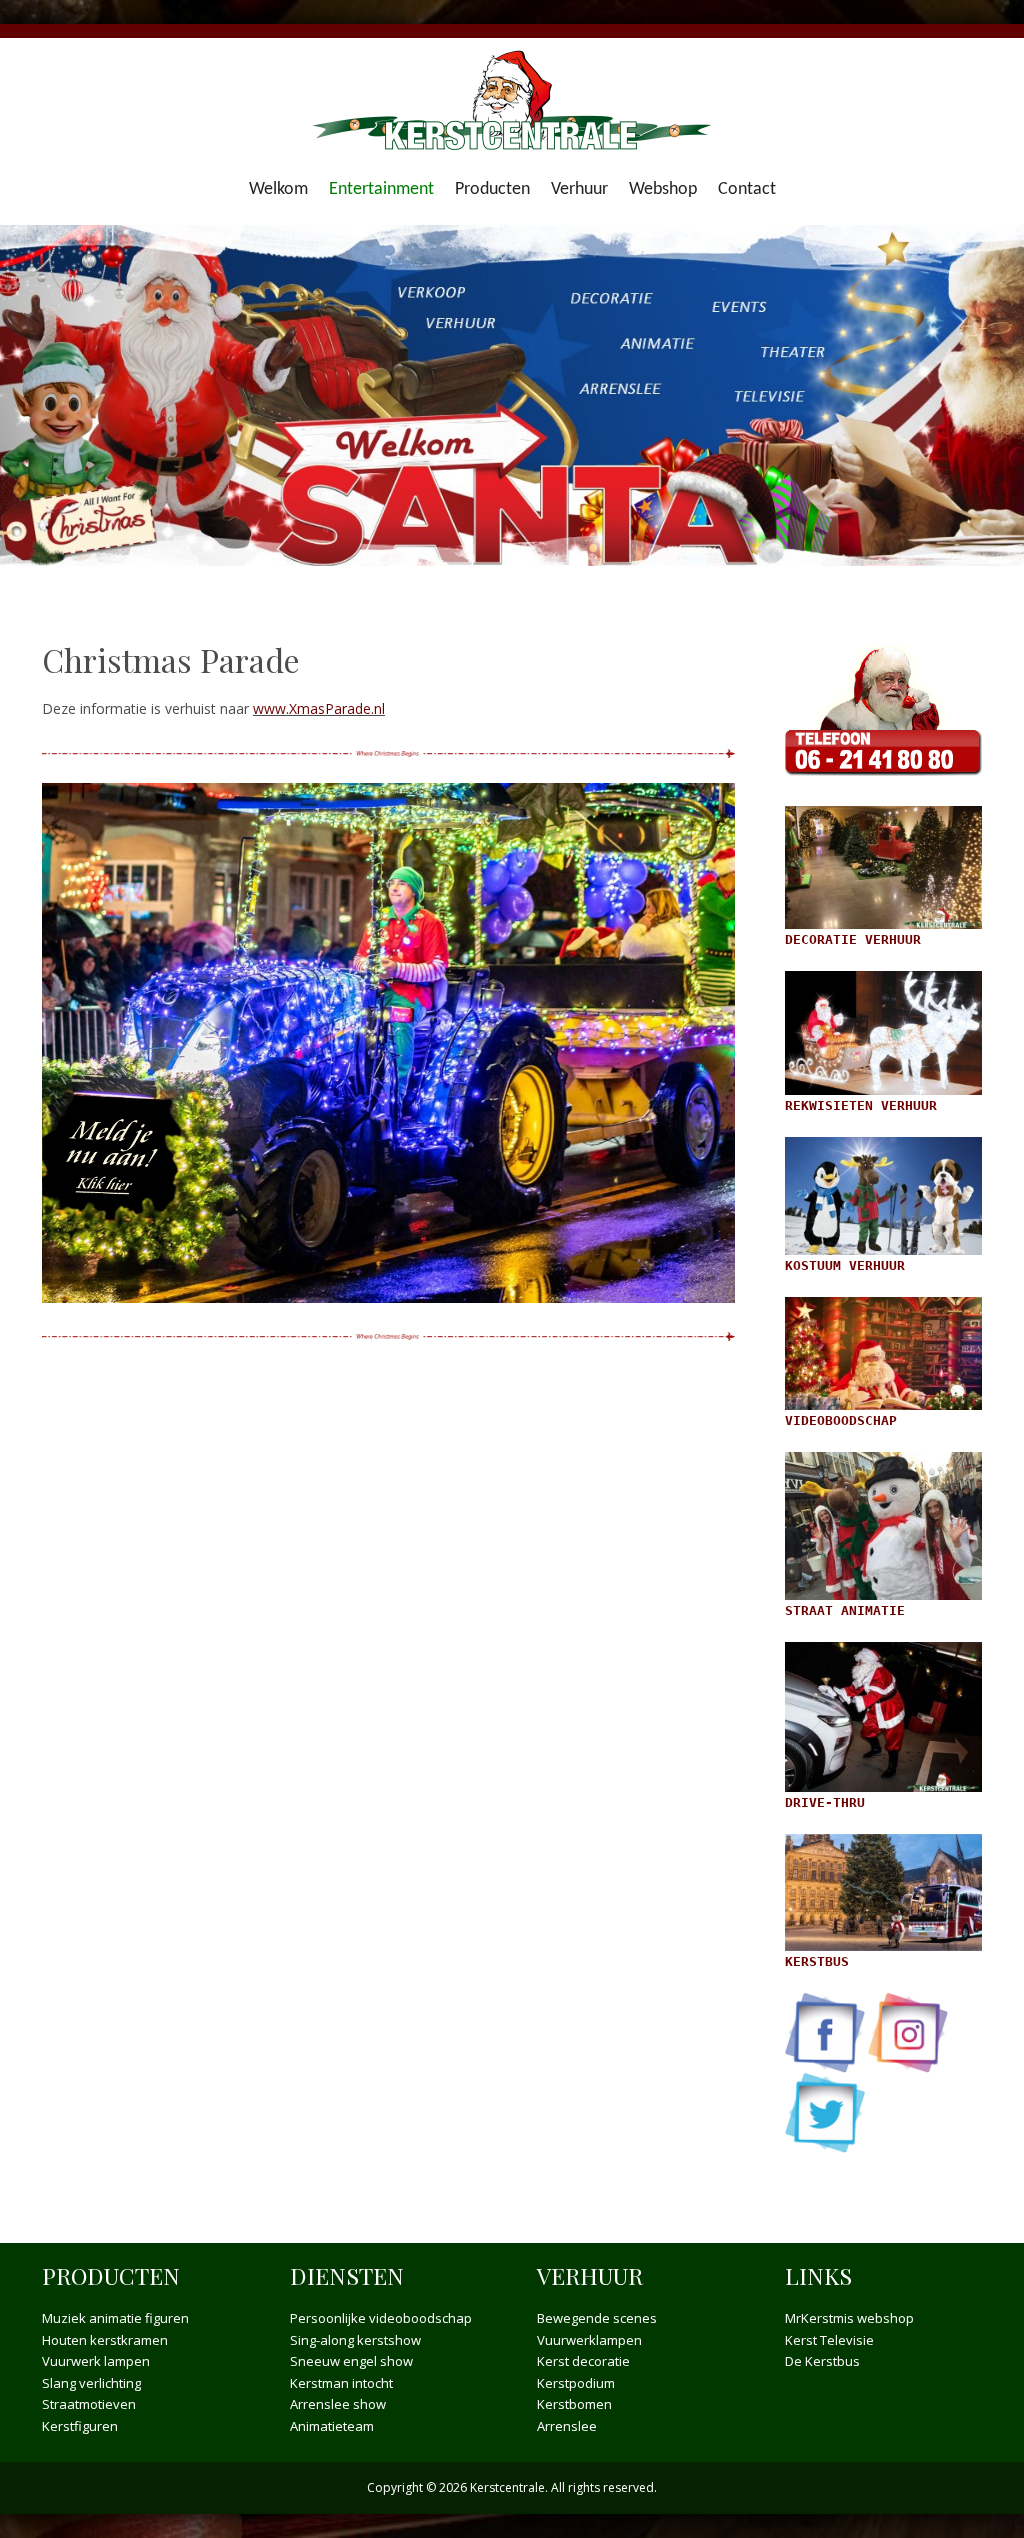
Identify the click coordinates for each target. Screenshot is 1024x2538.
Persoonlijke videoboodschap (381, 2318)
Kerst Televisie (829, 2340)
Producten (492, 189)
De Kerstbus (822, 2361)
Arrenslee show (338, 2404)
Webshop (663, 189)
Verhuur (579, 189)
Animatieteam (332, 2426)
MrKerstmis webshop (849, 2318)
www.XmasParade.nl (319, 708)
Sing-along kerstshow (355, 2340)
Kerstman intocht (341, 2383)
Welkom (278, 189)
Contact (747, 189)
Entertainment (381, 189)
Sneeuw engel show (351, 2361)
